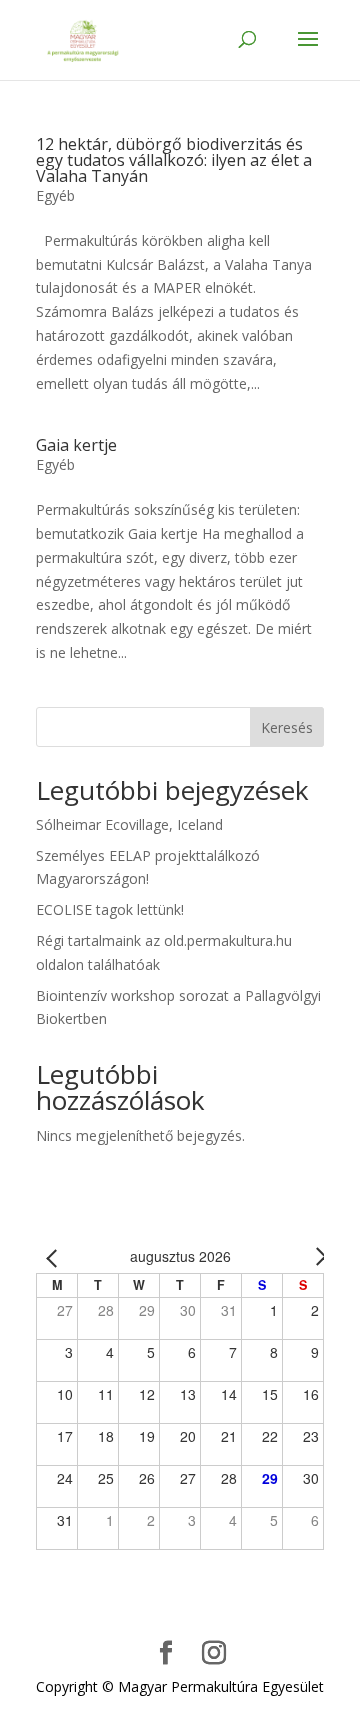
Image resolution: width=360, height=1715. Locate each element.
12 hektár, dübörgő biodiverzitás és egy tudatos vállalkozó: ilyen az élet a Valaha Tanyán (174, 160)
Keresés (287, 727)
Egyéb (55, 195)
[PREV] (55, 1257)
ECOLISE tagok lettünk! (110, 909)
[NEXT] (305, 1257)
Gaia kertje (76, 445)
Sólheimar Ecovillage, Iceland (129, 824)
